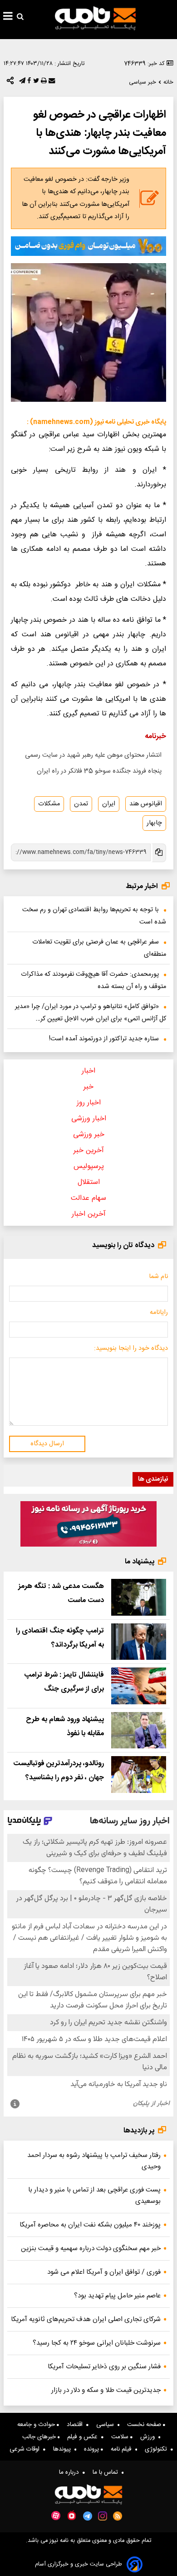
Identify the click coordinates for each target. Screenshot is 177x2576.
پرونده (92, 2449)
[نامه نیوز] (95, 18)
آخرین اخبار (89, 1214)
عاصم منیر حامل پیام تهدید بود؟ (117, 2296)
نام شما (158, 1277)
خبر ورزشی (89, 1135)
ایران (109, 804)
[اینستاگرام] (103, 2516)
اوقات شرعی (26, 2449)
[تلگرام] (21, 83)
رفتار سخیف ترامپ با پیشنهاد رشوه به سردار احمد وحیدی (94, 2161)
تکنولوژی (158, 2449)
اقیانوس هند (146, 804)
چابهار (154, 823)
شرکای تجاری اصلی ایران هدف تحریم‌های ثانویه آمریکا (86, 2319)
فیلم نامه (123, 2449)
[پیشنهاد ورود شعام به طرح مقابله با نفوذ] (139, 1730)
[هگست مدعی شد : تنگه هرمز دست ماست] (139, 1597)
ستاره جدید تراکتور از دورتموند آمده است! (104, 1039)
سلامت (121, 2437)
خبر (88, 1087)
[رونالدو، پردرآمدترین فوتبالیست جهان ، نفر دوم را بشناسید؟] (139, 1775)
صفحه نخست (145, 2425)
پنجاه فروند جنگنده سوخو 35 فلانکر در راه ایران (99, 771)
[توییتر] (35, 83)
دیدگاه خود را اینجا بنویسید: (131, 1348)
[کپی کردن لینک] (158, 853)
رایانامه (159, 1313)
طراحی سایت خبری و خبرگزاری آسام (79, 2564)
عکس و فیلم (84, 2437)
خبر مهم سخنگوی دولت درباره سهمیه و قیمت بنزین (91, 2249)
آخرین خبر (89, 1151)
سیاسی (107, 2425)
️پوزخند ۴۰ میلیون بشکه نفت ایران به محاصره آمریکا (90, 2225)
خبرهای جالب (40, 2437)
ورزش (149, 2437)
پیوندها (64, 2449)
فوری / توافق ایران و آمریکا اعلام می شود (104, 2272)
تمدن (81, 804)
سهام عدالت (88, 1198)
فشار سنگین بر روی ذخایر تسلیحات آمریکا (104, 2367)
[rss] (118, 2516)
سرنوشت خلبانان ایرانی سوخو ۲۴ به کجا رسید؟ (97, 2343)
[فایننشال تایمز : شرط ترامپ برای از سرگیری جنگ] (139, 1686)
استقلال (89, 1182)
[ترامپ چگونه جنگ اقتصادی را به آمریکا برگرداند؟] (139, 1642)
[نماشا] (72, 2515)
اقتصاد (76, 2425)
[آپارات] (56, 2516)
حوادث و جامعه (37, 2425)
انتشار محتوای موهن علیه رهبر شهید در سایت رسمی (93, 755)
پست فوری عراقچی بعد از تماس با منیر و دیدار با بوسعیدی (94, 2196)
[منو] (8, 17)
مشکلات (49, 804)
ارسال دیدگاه (47, 1444)
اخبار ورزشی (89, 1119)
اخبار (88, 1071)
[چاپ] (43, 83)
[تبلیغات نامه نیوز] (88, 246)
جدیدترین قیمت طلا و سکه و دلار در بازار (106, 2390)
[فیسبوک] (28, 83)
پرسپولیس (89, 1166)
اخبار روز (89, 1103)
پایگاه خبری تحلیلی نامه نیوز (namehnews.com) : (96, 422)
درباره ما (71, 2472)
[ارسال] (51, 83)
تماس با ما (107, 2472)
